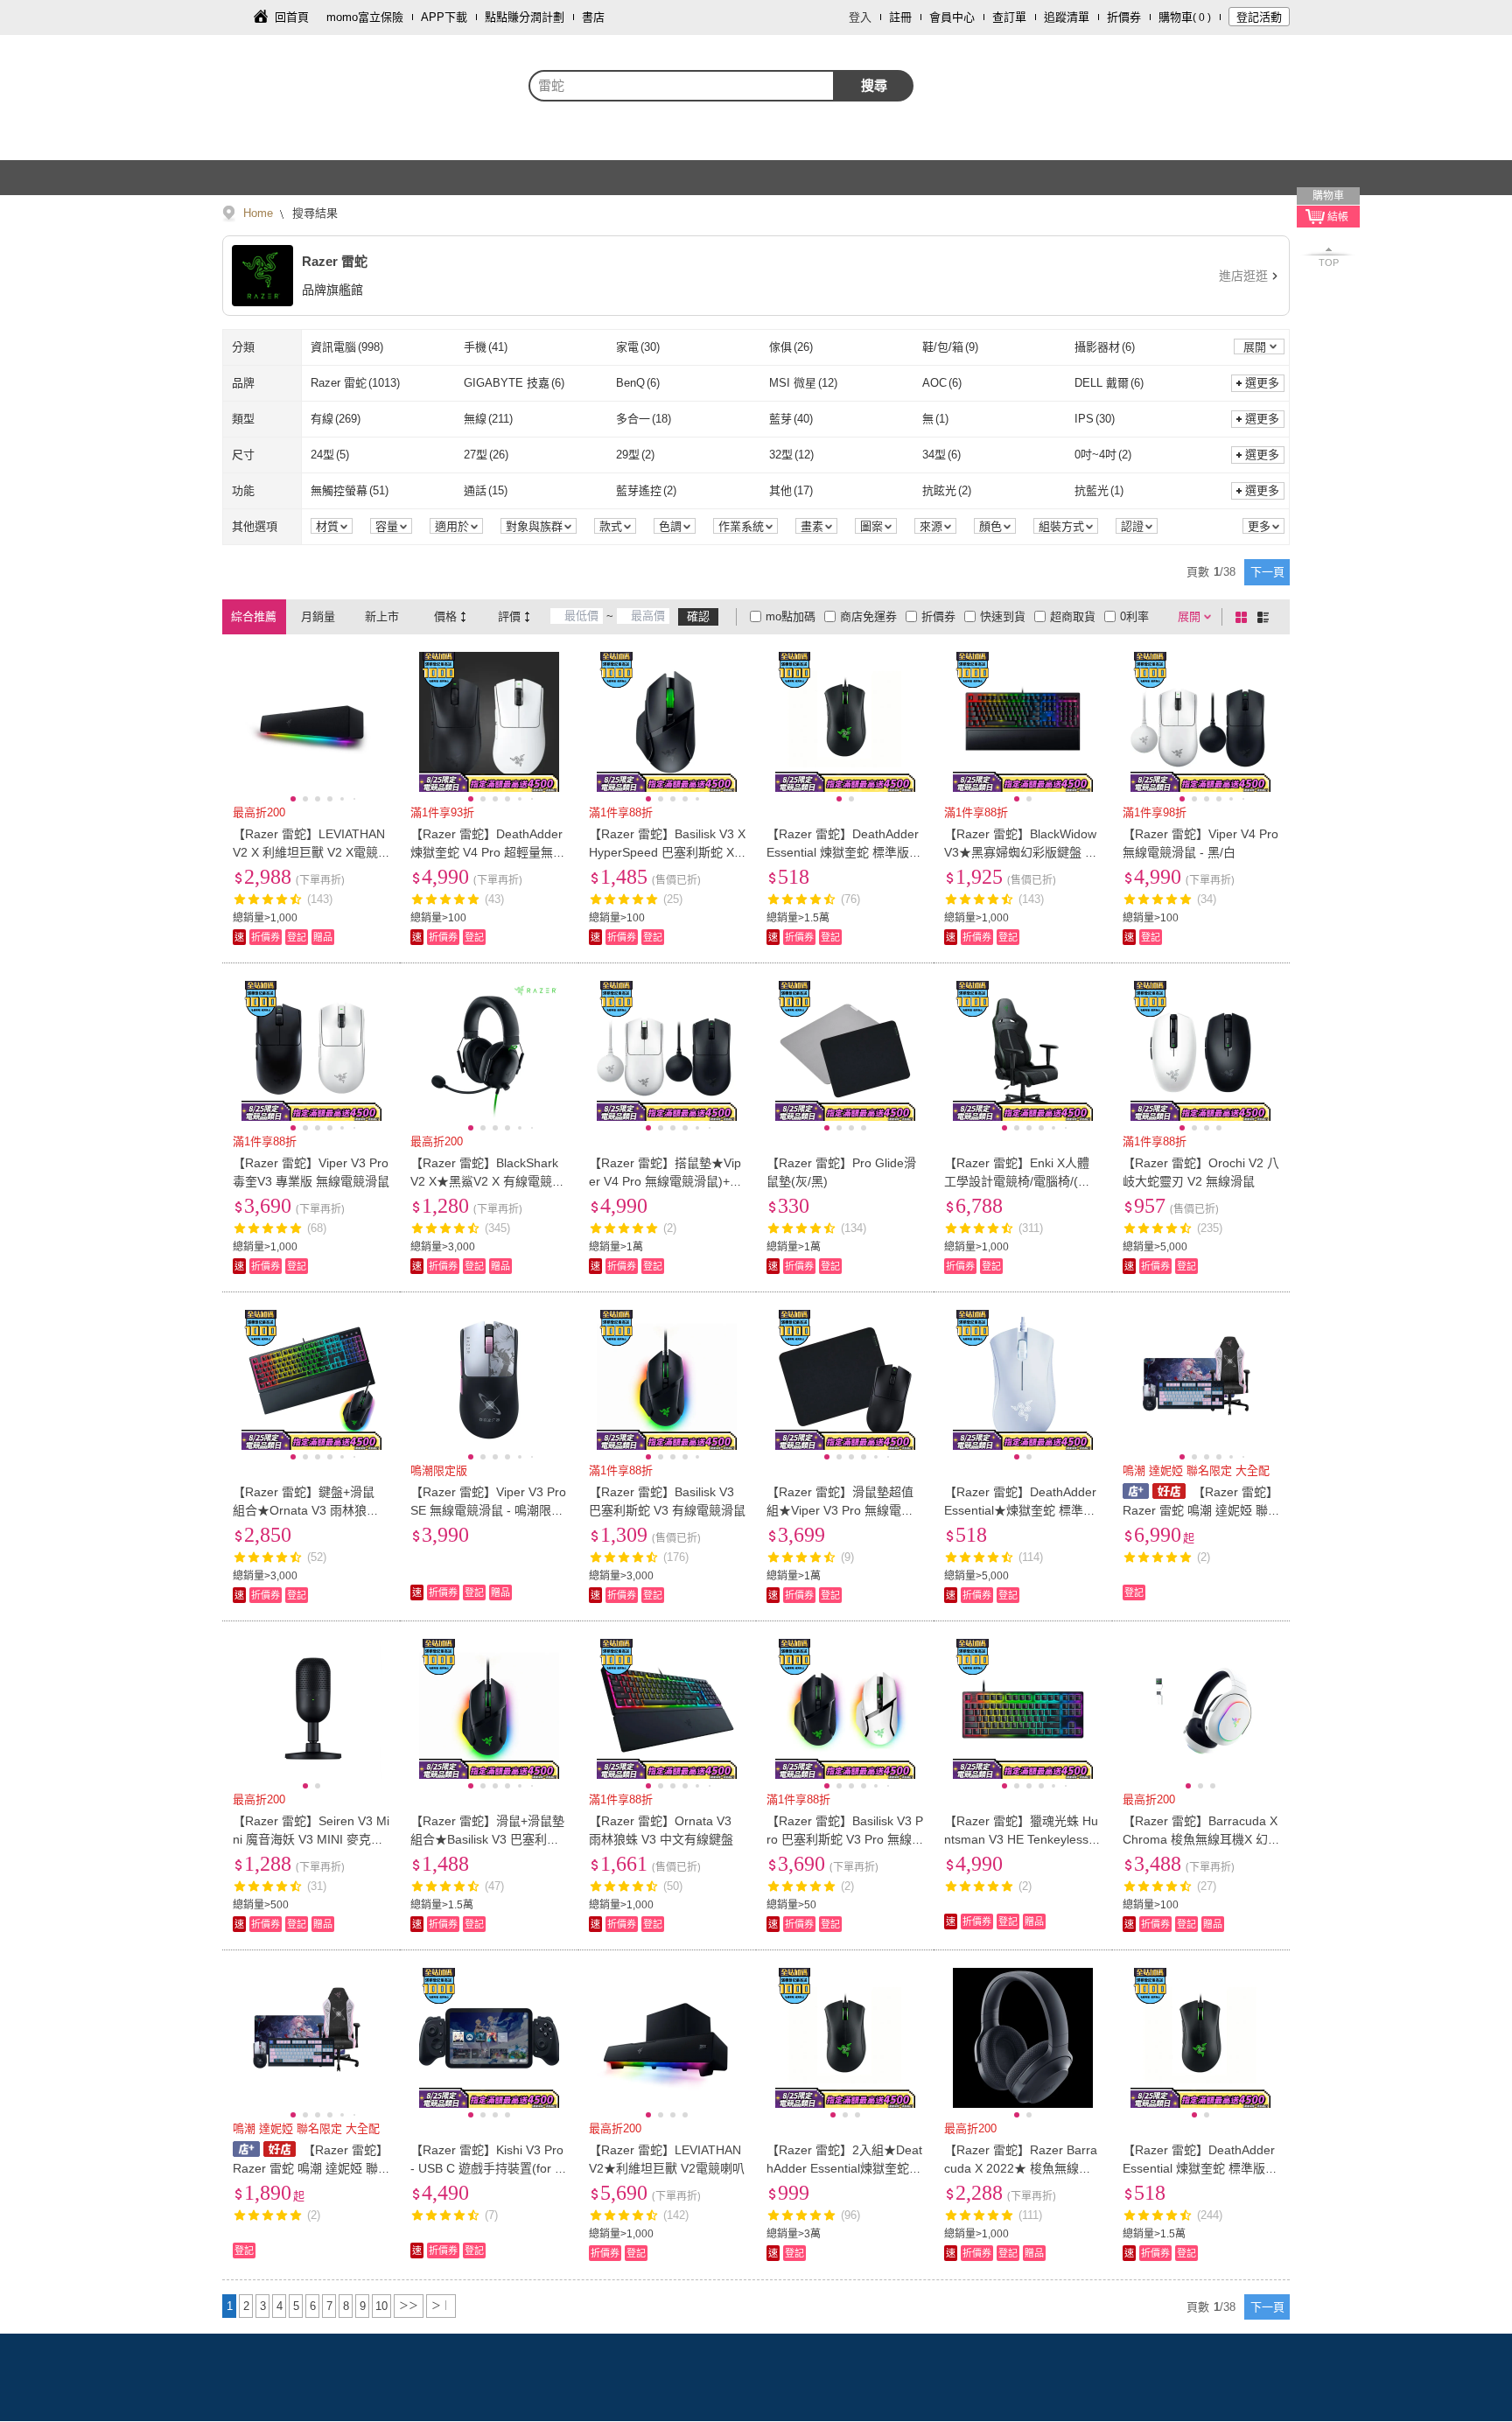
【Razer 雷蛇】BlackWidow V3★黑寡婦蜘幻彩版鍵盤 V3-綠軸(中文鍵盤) (1022, 852)
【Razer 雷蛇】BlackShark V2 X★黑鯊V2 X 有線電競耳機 (487, 1181)
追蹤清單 (1067, 17)
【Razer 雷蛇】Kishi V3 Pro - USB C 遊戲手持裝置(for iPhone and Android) (488, 2168)
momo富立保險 (365, 17)
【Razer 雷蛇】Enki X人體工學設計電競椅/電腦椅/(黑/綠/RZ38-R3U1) (1019, 1181)
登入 (860, 17)
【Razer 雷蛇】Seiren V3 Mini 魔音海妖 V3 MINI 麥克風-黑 (311, 1839)
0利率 (1134, 616)
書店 (593, 17)
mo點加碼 (791, 616)
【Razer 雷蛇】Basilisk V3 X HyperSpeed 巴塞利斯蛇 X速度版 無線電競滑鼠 (667, 852)
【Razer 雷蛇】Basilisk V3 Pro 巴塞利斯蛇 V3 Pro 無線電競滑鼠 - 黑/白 (845, 1839)
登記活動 (1259, 17)
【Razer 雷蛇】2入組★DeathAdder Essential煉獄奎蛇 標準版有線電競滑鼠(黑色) (844, 2168)
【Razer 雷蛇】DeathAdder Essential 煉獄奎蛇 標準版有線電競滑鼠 (844, 852)
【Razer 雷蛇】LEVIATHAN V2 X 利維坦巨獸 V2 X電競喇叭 (309, 852)
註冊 (900, 17)
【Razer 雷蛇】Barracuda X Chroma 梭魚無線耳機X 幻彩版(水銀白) (1200, 1839)
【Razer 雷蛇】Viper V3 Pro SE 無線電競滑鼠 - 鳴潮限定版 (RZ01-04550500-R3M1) (488, 1510)
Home (258, 213)
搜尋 (874, 85)
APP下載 (444, 17)
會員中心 (952, 17)
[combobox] (682, 86)
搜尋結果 (313, 213)
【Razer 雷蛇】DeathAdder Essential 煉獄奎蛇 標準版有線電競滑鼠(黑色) (1200, 2168)
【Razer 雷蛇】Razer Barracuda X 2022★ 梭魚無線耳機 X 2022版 (1021, 2168)
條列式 (1266, 617)
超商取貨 (1073, 616)
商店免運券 (868, 616)
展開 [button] (1255, 347)
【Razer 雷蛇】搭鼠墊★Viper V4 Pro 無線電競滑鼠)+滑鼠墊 (665, 1181)
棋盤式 (1244, 617)
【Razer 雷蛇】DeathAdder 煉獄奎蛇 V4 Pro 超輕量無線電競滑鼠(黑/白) (488, 852)
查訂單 (1009, 17)
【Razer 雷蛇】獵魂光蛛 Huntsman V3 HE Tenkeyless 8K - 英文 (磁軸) (1022, 1839)
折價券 (1124, 17)
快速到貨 (1003, 616)
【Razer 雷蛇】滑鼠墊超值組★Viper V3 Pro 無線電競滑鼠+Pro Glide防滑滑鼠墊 (840, 1510)
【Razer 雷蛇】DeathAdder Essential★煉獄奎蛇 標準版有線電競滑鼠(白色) (1020, 1510)
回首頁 (292, 17)
